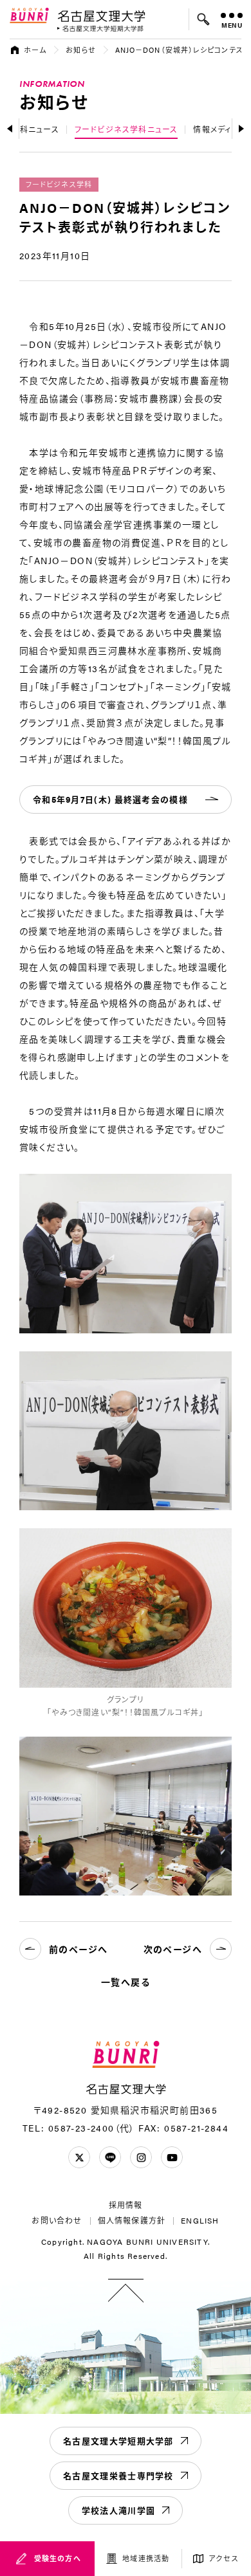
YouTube (172, 2157)
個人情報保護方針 (132, 2220)
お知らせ (80, 50)
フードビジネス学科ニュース (126, 129)
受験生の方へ (58, 2558)
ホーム (35, 50)
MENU (232, 25)
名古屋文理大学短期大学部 (118, 2441)
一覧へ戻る (126, 1982)
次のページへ (173, 1949)
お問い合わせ (57, 2220)
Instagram (141, 2157)
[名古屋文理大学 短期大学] (100, 29)
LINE (110, 2157)
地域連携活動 (146, 2558)
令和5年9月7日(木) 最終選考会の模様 (110, 799)
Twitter (79, 2157)
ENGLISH (200, 2220)
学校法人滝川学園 (118, 2510)
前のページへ (78, 1949)
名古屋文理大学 (101, 15)
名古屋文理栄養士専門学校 (118, 2475)
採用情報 (126, 2205)
